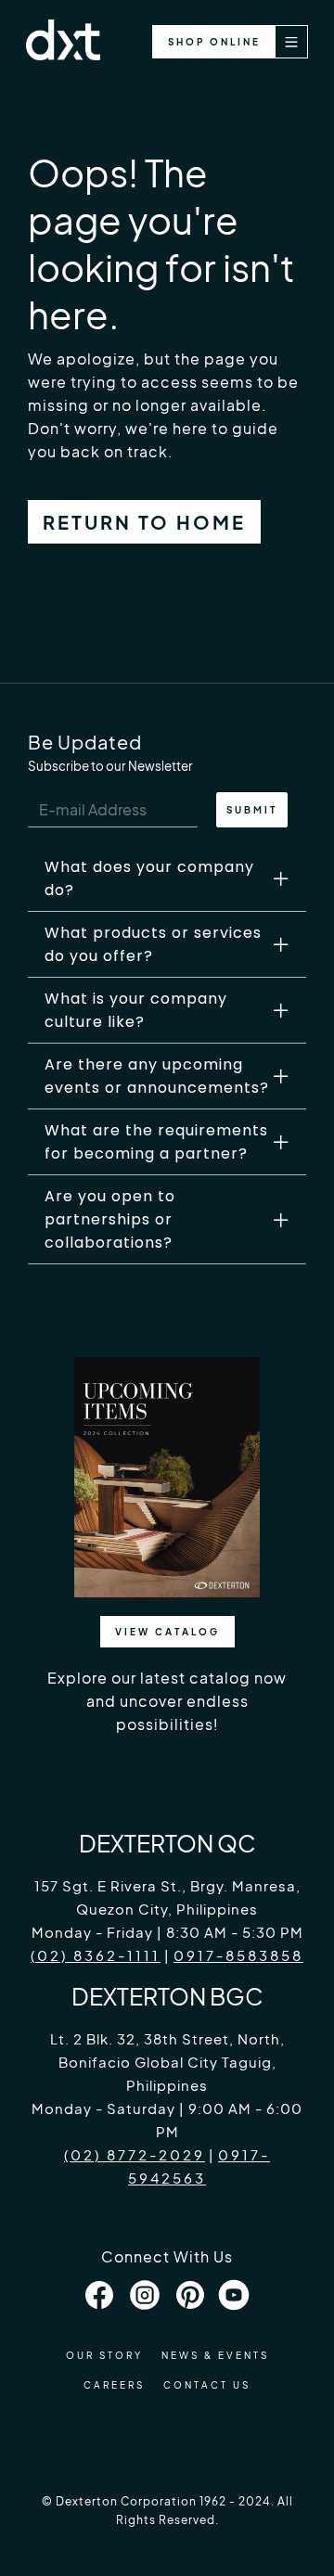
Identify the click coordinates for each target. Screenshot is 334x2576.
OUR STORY (104, 2355)
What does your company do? (149, 878)
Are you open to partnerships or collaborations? (110, 1219)
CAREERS (114, 2385)
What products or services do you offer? (153, 944)
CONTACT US (207, 2385)
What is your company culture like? (136, 1010)
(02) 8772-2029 (135, 2154)
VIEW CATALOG (167, 1632)
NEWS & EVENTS (215, 2355)
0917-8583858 (238, 1955)
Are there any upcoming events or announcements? (157, 1076)
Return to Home (144, 522)
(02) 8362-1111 (96, 1955)
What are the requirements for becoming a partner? (156, 1142)
